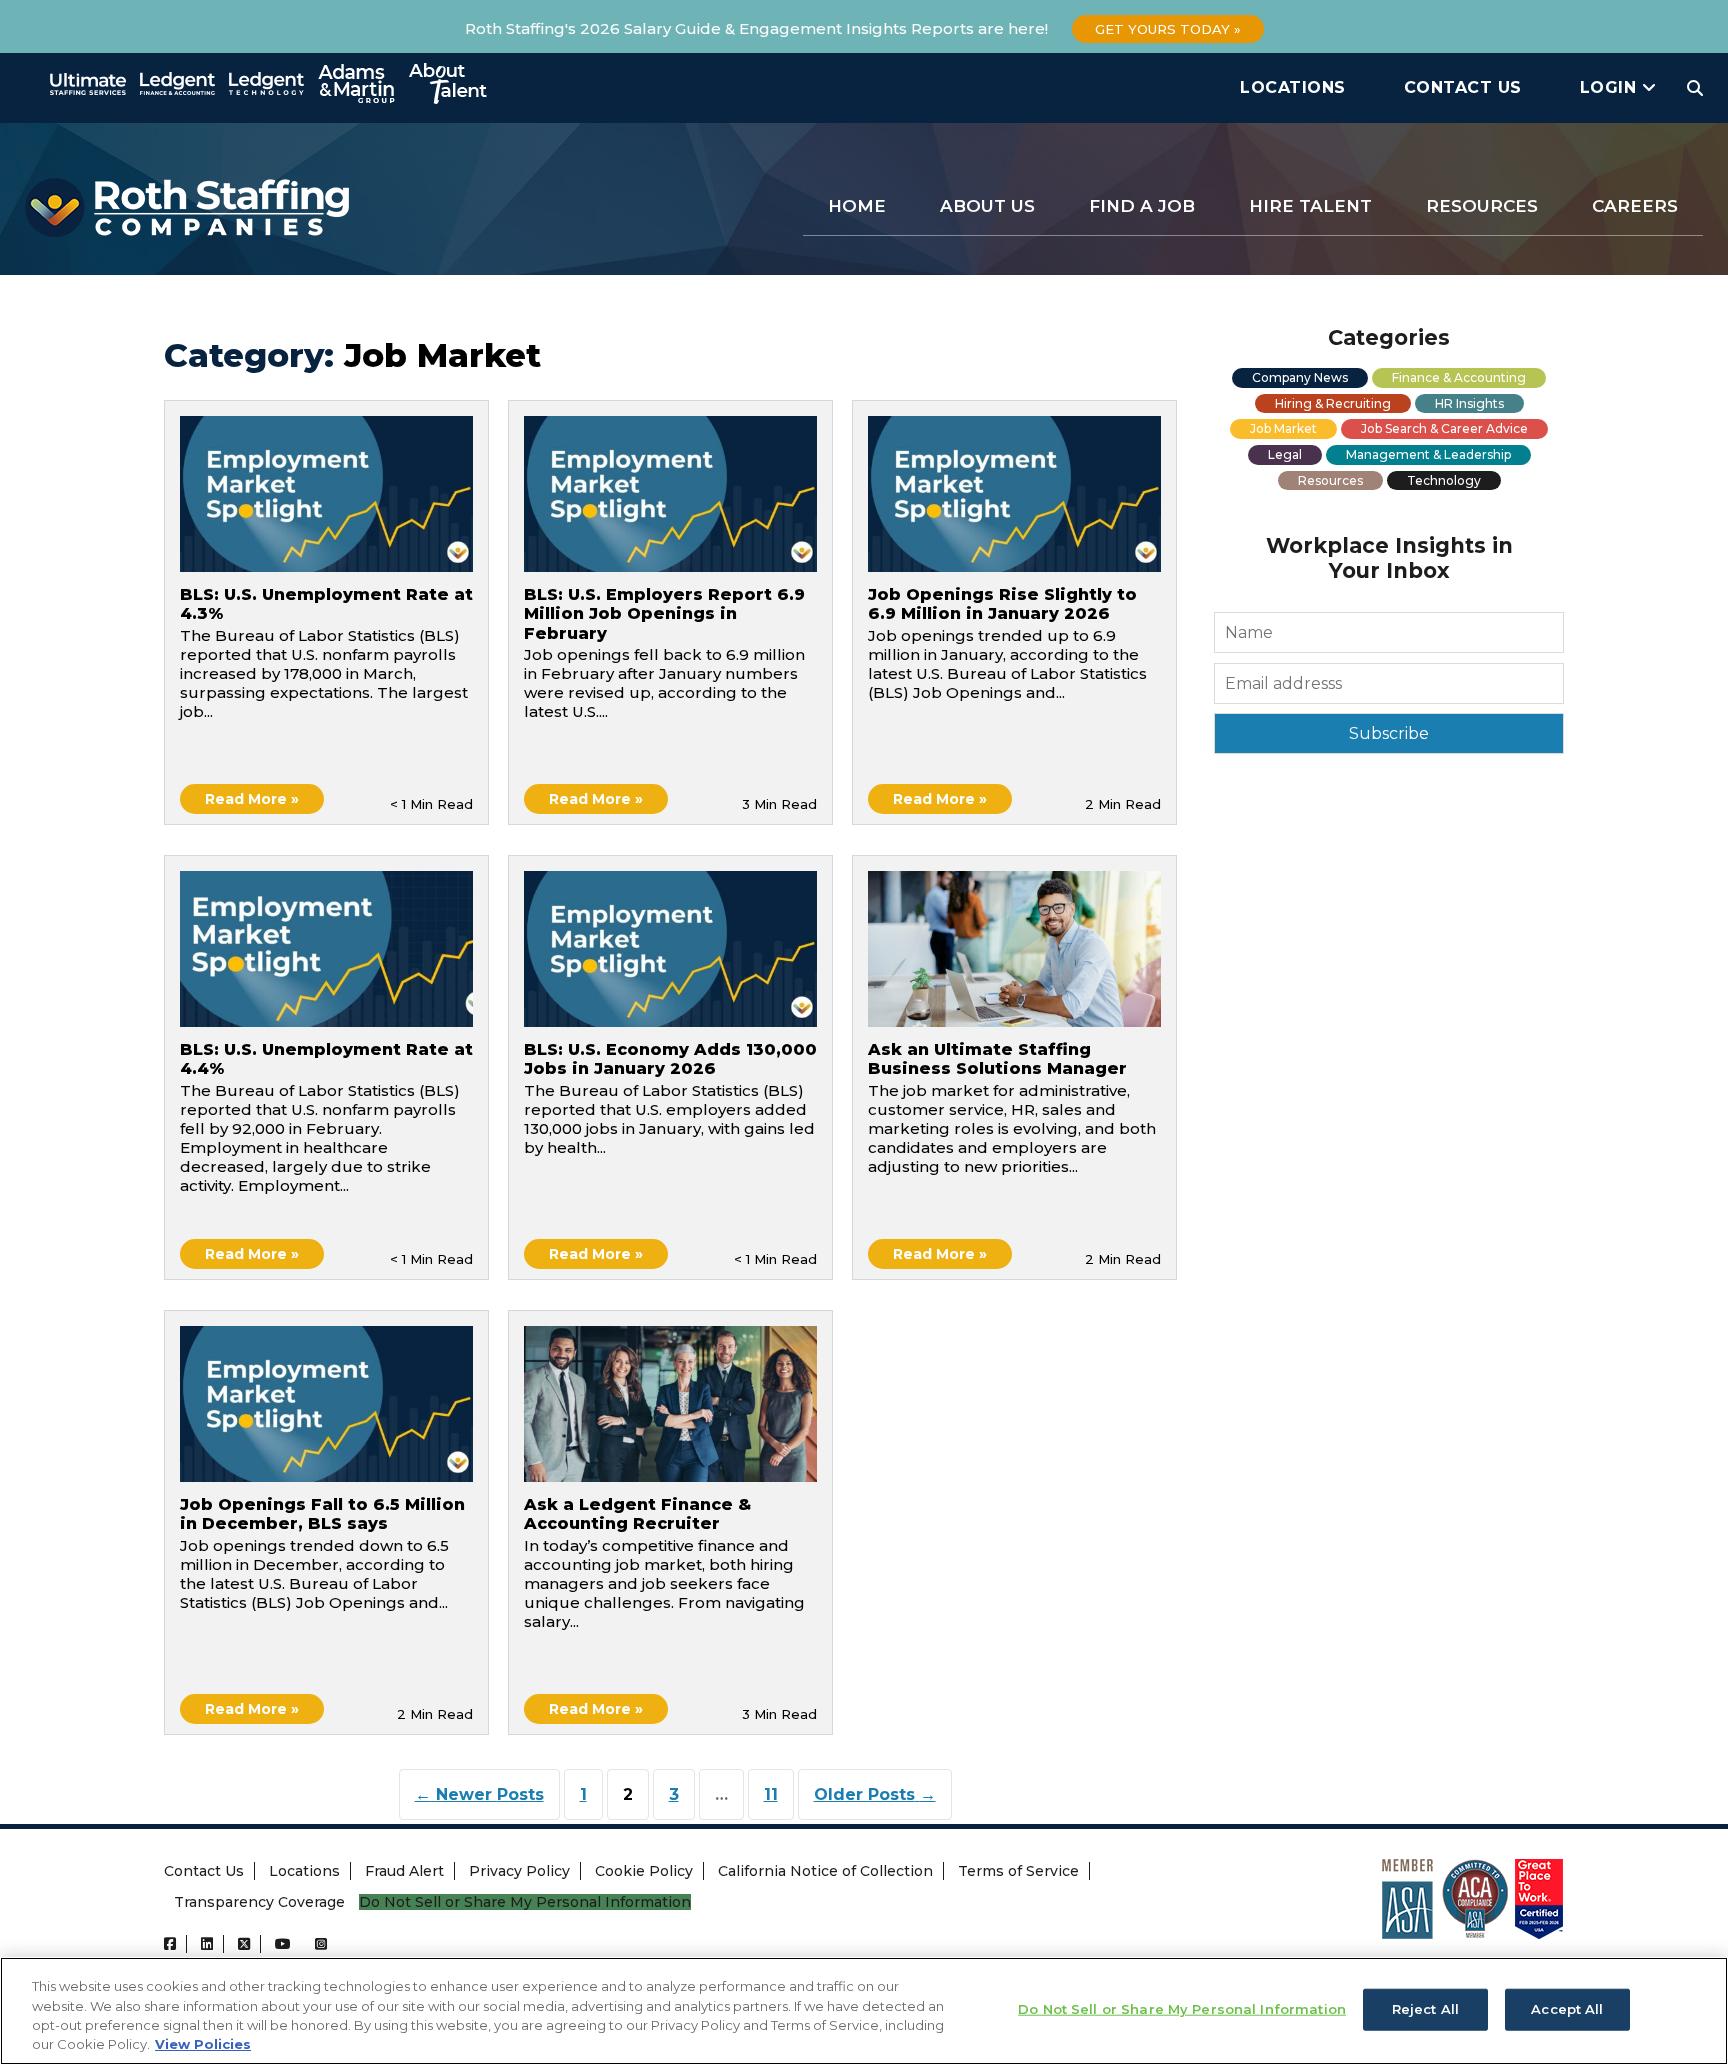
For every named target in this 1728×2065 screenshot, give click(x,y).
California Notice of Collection (825, 1871)
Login (1611, 87)
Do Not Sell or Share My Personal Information (525, 1902)
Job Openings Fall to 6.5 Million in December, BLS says (322, 1514)
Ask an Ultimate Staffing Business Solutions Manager (1000, 1059)
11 (771, 1794)
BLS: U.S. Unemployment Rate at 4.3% (326, 604)
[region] (864, 2011)
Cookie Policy (644, 1871)
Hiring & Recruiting (1333, 403)
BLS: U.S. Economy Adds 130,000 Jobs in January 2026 (670, 1059)
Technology (1444, 480)
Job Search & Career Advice (1444, 428)
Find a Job (1142, 206)
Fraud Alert (404, 1871)
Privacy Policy (519, 1871)
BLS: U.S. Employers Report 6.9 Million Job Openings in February (664, 613)
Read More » (252, 799)
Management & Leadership (1428, 454)
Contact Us (1463, 87)
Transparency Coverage (259, 1902)
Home (857, 206)
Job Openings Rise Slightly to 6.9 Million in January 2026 (1002, 604)
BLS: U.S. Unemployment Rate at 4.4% (326, 1059)
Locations (1293, 87)
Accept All (1567, 2009)
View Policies (203, 2044)
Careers (1635, 206)
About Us (987, 206)
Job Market (1283, 428)
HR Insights (1469, 403)
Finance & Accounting (1459, 377)
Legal (1285, 454)
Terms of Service (1018, 1871)
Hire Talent (1310, 206)
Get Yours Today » (1168, 29)
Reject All (1425, 2009)
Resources (1482, 206)
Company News (1300, 377)
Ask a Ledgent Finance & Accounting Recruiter (637, 1514)
